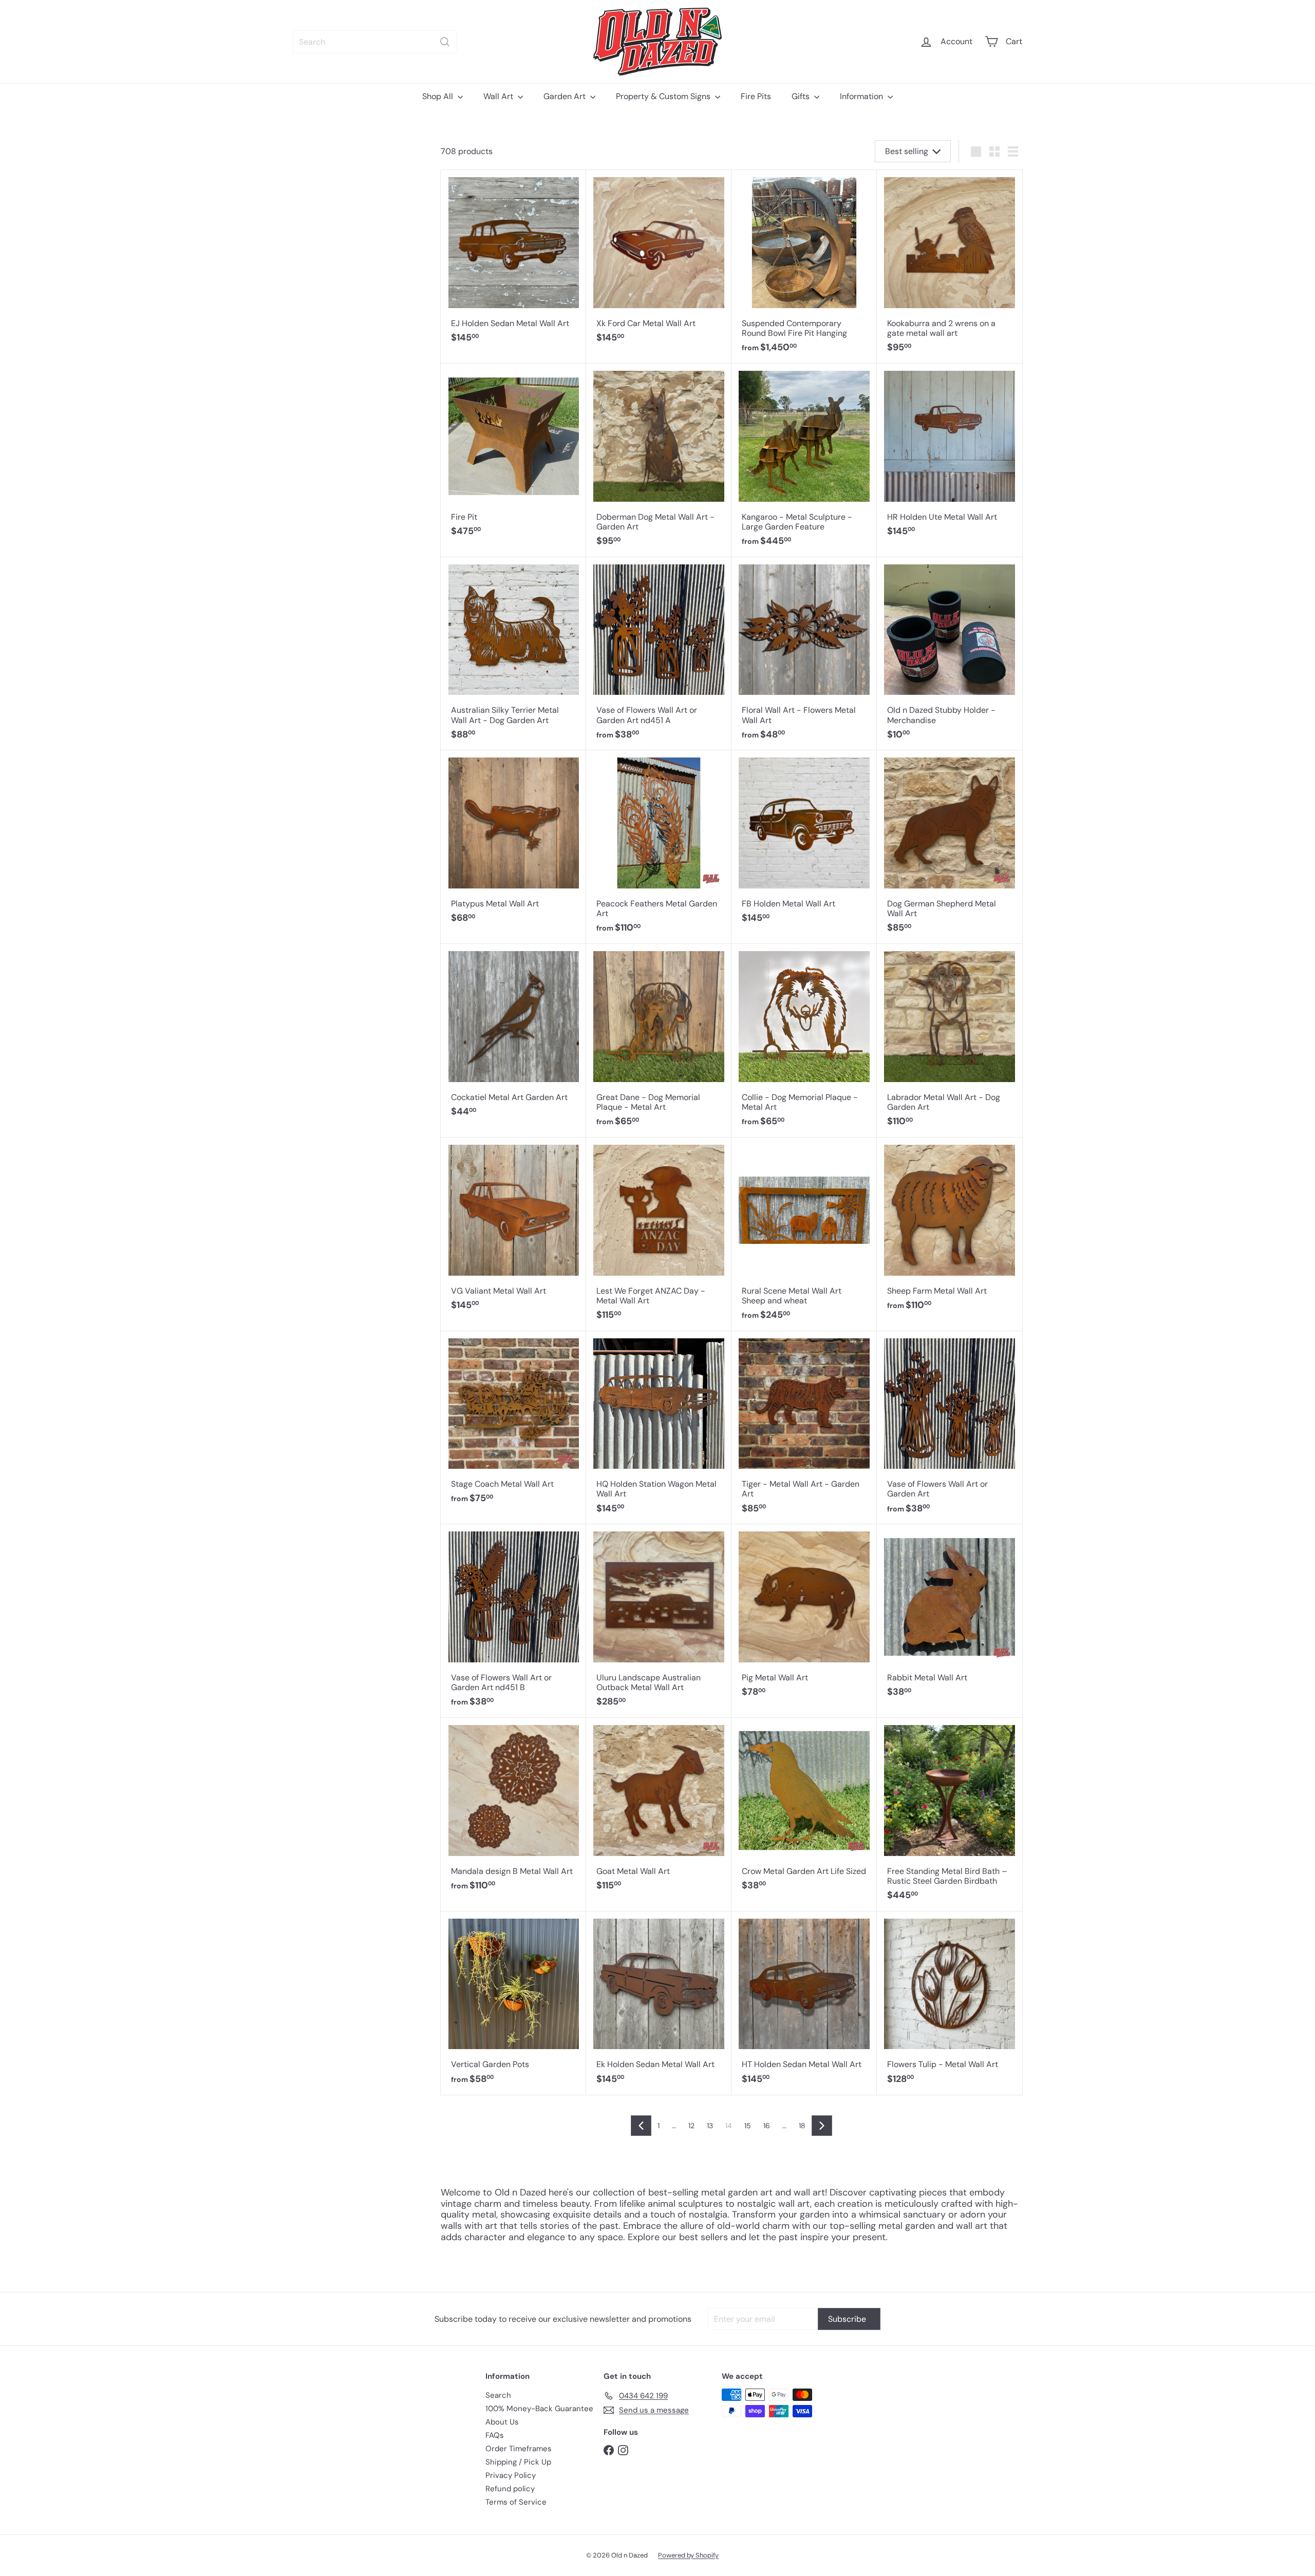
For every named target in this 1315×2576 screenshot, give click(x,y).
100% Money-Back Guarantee (539, 2409)
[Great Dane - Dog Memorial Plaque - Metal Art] (659, 1041)
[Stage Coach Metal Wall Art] (513, 1423)
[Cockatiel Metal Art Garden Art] (513, 1036)
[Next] (822, 2126)
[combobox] (375, 42)
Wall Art (499, 96)
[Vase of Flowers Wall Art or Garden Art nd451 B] (513, 1621)
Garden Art (566, 96)
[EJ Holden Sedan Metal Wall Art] (513, 262)
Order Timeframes (519, 2449)
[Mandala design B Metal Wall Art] (513, 1810)
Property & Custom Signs (664, 96)
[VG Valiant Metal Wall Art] (513, 1229)
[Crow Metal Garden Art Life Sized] (804, 1810)
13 (710, 2126)
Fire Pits (756, 96)
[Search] (445, 42)
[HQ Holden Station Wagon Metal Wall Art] (659, 1428)
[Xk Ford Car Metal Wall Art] (659, 262)
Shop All (439, 96)
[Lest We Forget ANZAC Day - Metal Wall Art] (659, 1234)
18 (802, 2126)
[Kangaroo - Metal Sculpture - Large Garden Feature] (804, 460)
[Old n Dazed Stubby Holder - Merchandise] (950, 654)
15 (748, 2126)
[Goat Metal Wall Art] (659, 1810)
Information (862, 96)
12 (691, 2126)
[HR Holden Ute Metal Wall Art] (950, 456)
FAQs (495, 2435)
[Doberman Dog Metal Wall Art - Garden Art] (659, 460)
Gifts (802, 96)
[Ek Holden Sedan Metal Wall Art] (659, 2003)
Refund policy (510, 2489)
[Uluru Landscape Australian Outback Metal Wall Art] (659, 1621)
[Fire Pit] (513, 456)
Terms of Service (516, 2502)
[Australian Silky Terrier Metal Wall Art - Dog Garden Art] (513, 654)
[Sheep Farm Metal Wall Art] (950, 1229)
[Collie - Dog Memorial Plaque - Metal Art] (804, 1041)
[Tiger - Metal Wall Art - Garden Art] (804, 1428)
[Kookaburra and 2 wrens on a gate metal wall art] (950, 267)
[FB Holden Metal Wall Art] (804, 842)
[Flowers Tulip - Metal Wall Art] (950, 2003)
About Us (502, 2422)
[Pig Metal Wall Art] (804, 1616)
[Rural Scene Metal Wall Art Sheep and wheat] (804, 1234)
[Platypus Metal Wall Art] (513, 842)
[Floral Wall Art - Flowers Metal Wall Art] (804, 654)
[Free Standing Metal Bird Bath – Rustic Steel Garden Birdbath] (950, 1815)
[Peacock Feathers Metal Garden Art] (659, 847)
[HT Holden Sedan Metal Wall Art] (804, 2003)
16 (767, 2126)
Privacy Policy (511, 2475)
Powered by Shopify (688, 2555)
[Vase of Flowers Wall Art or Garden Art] (950, 1428)
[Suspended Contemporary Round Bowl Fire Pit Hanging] (804, 267)
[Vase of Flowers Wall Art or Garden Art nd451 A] (659, 654)
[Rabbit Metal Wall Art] (950, 1616)
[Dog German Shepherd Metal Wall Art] (950, 847)
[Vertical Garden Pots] (513, 2003)
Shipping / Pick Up (518, 2462)
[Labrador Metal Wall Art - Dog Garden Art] (950, 1041)
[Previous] (641, 2126)
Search (498, 2395)
